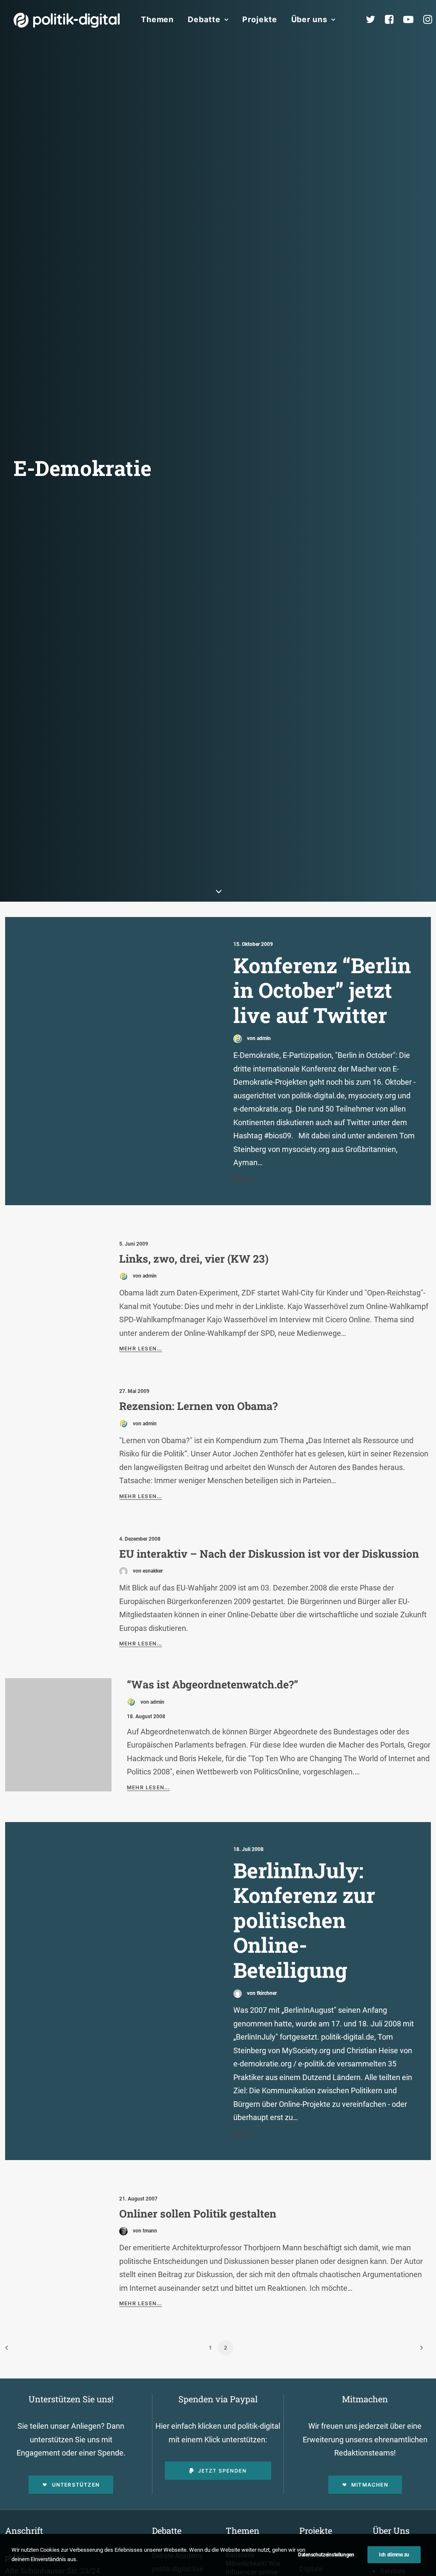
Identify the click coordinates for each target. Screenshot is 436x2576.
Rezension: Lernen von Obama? (198, 1406)
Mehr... (244, 1178)
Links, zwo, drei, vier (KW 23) (194, 1259)
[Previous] (17, 2351)
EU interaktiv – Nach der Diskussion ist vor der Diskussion (269, 1554)
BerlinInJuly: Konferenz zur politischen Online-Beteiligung (304, 1920)
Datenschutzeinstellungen (326, 2555)
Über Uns (391, 2530)
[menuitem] (157, 20)
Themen (157, 19)
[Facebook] (393, 20)
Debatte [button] (204, 19)
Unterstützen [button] (76, 2485)
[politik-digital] (67, 20)
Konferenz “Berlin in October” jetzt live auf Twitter (322, 990)
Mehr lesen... (141, 1348)
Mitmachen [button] (370, 2485)
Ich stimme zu (394, 2555)
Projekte (260, 19)
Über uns (309, 19)
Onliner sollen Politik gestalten (198, 2214)
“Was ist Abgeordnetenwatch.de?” (212, 1684)
